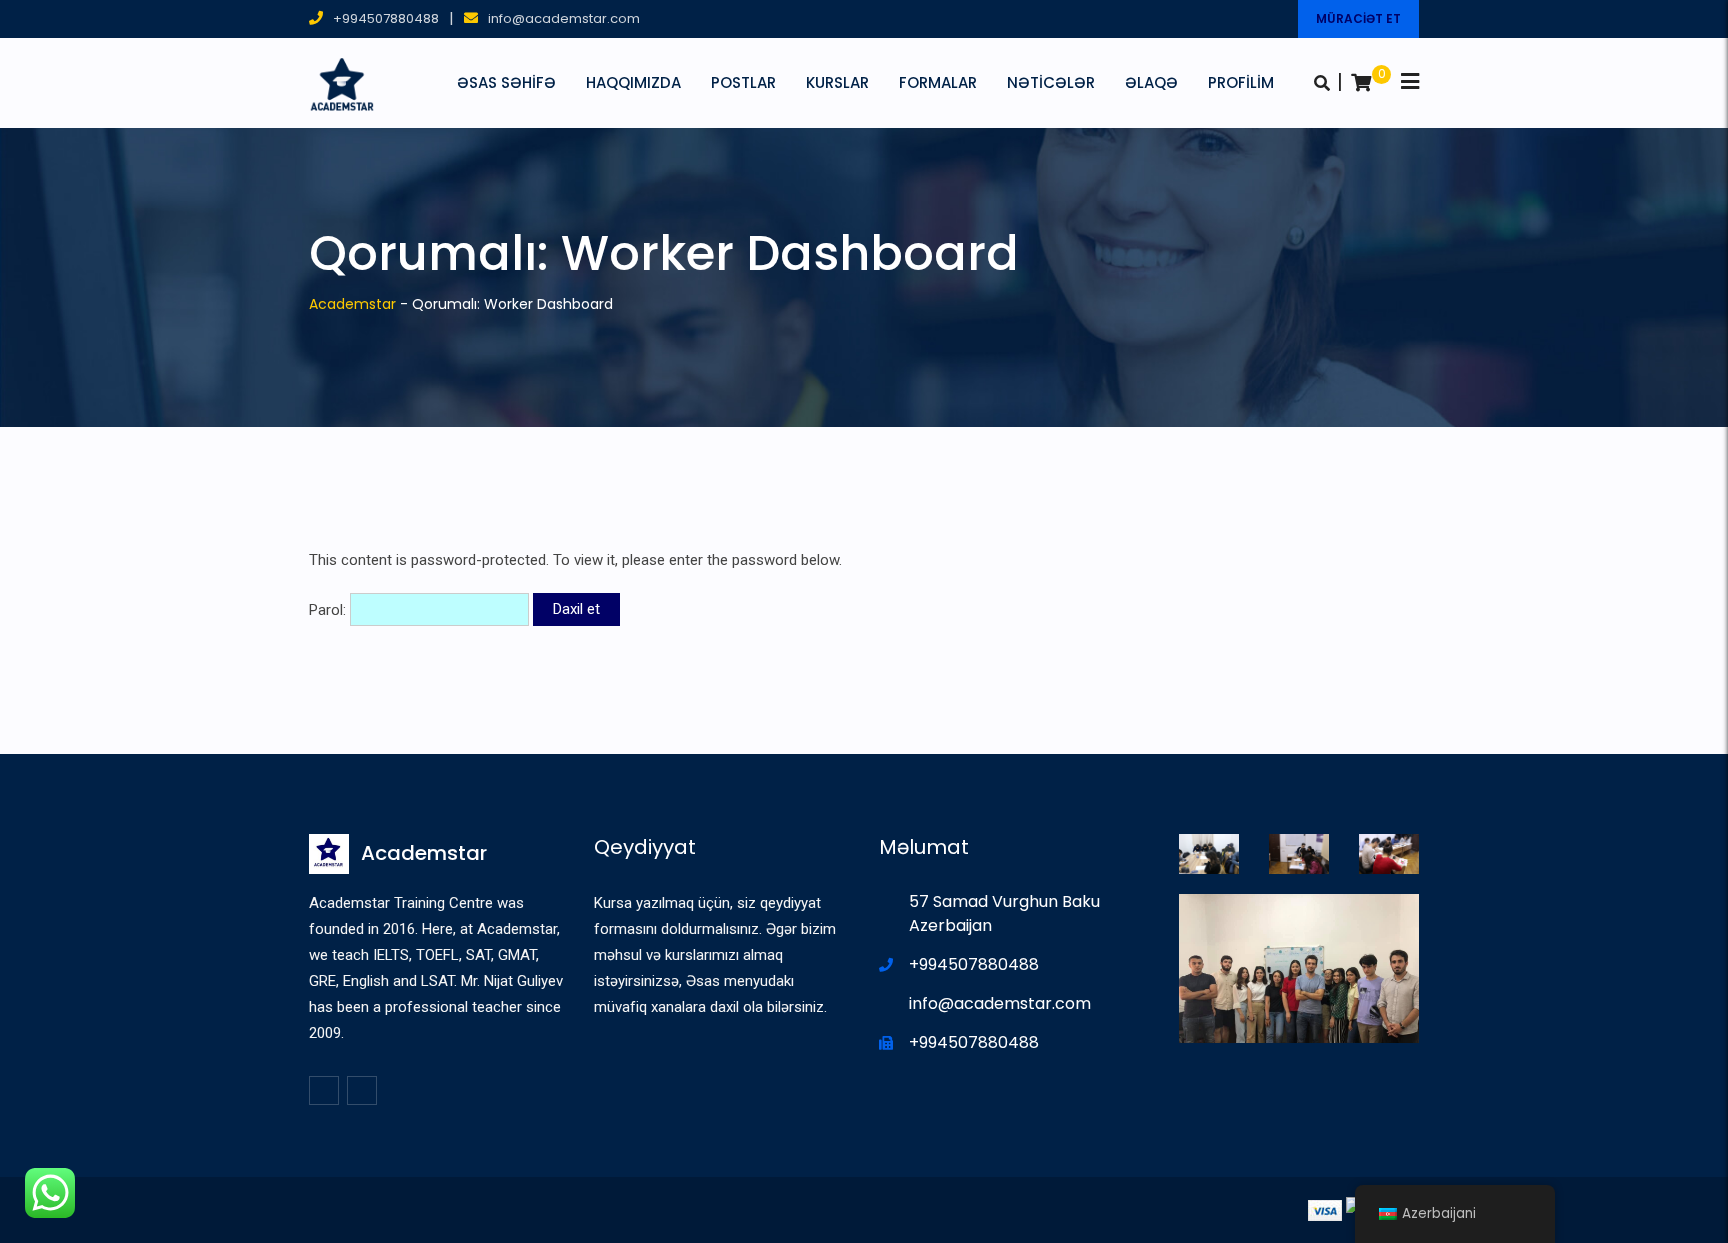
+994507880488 (386, 18)
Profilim (1241, 82)
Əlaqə (1151, 82)
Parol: (329, 609)
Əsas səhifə (506, 82)
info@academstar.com (564, 18)
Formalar (938, 82)
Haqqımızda (633, 82)
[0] (1361, 83)
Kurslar (837, 82)
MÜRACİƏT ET (1358, 18)
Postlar (743, 82)
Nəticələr (1051, 82)
